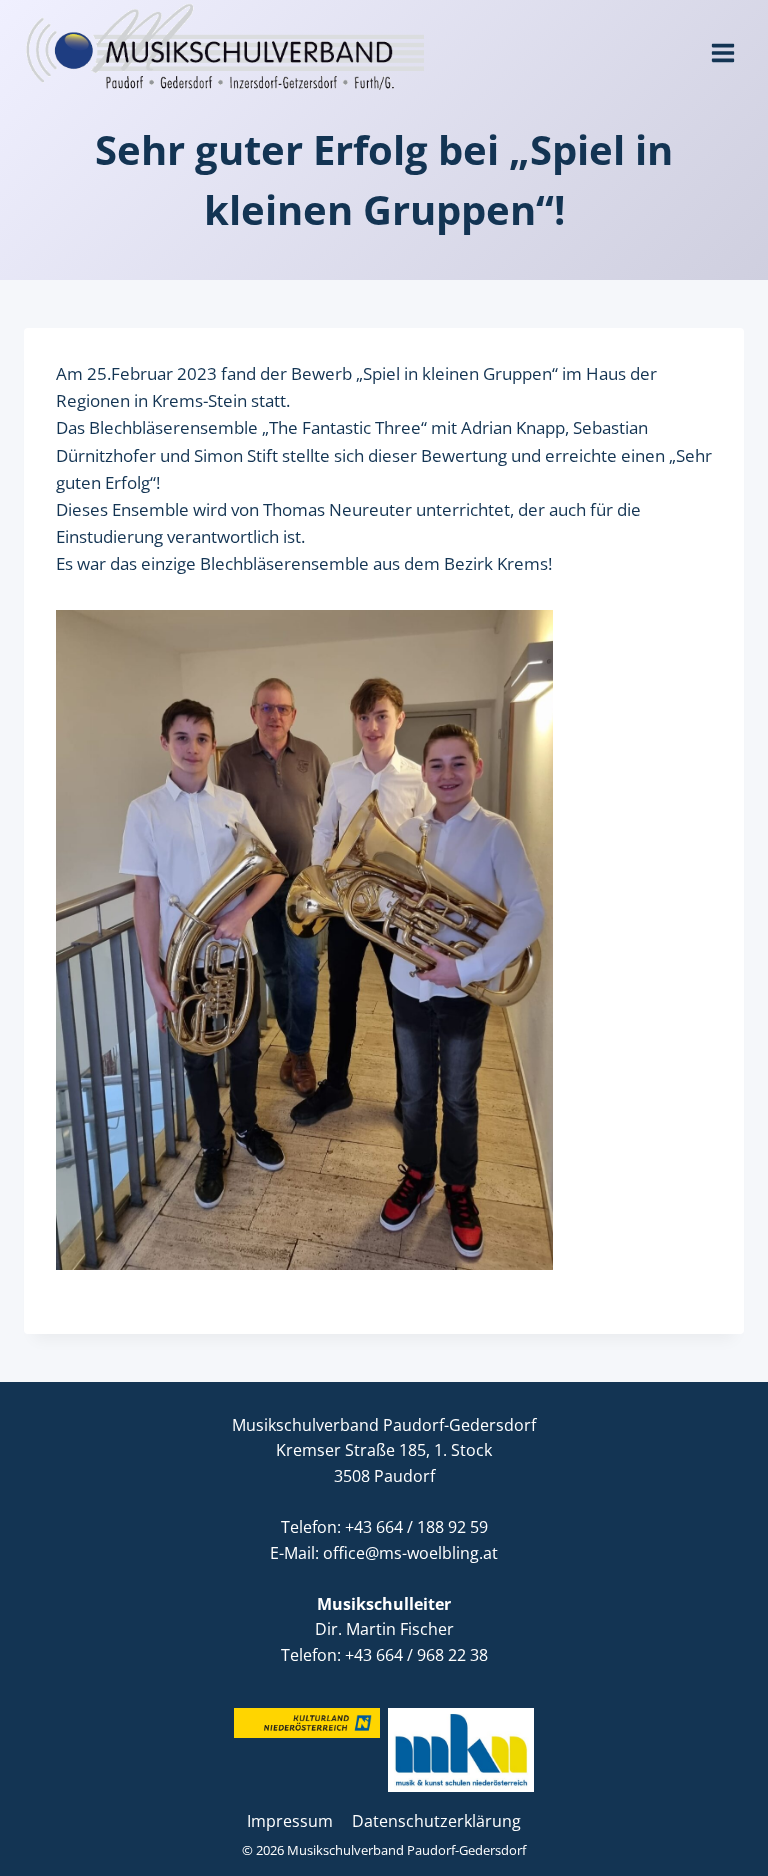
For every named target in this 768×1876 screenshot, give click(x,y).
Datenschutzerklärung (436, 1821)
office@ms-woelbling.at (410, 1553)
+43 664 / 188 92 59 (416, 1527)
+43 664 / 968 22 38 (416, 1655)
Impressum (290, 1821)
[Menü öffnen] (722, 46)
